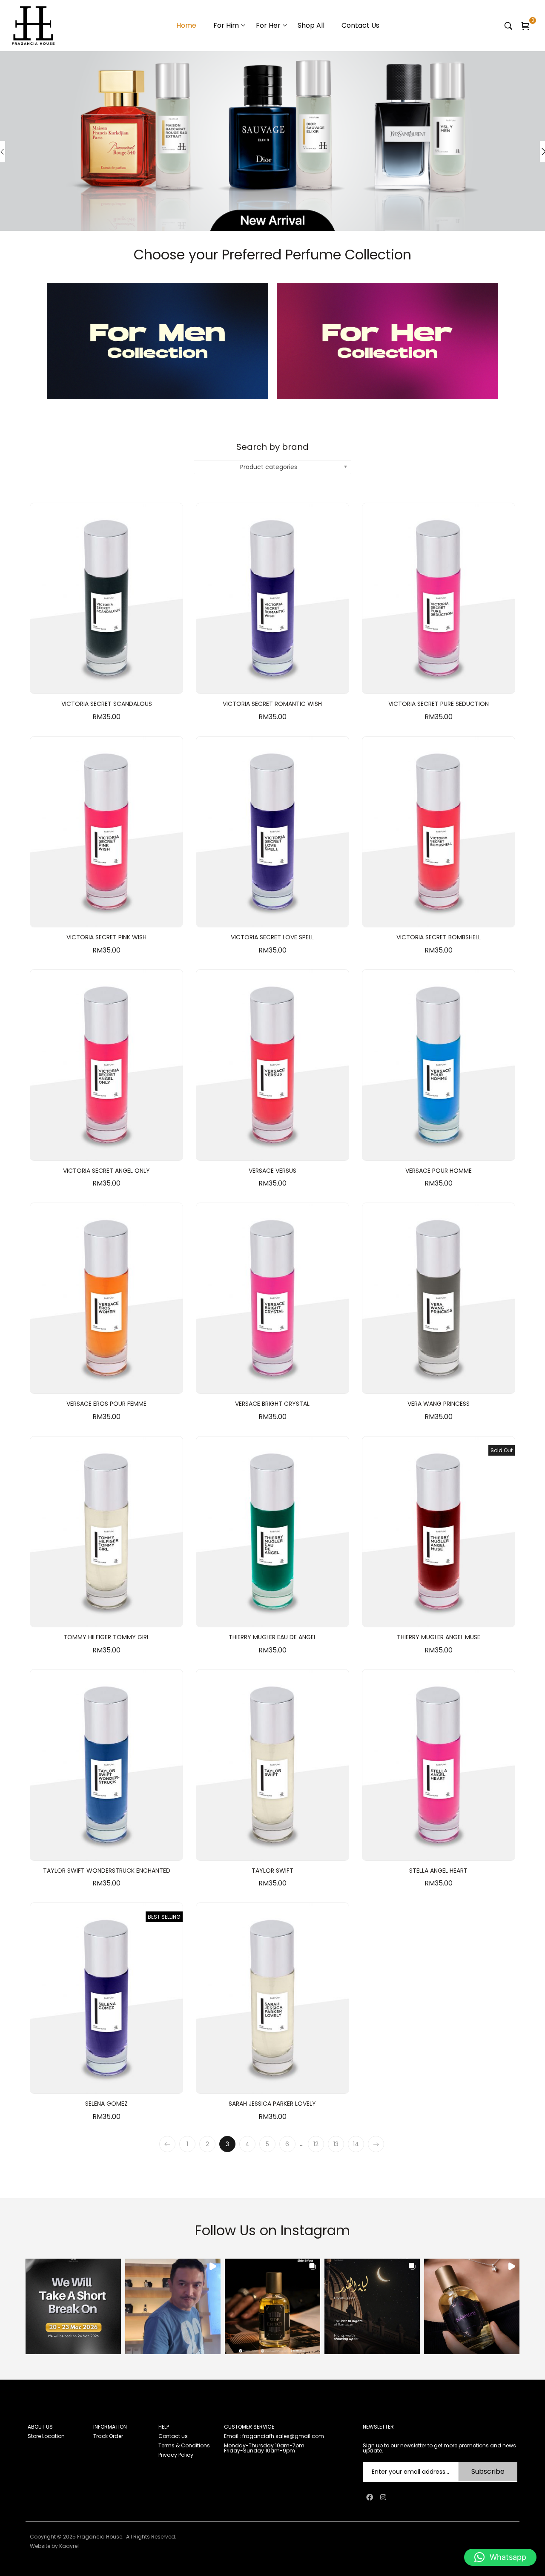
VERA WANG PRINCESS (439, 1404)
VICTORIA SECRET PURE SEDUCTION (439, 704)
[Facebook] (370, 2497)
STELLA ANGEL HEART (438, 1871)
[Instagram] (383, 2497)
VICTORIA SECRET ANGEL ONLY (106, 1171)
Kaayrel (69, 2546)
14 (356, 2144)
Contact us (173, 2436)
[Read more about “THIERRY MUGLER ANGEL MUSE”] (439, 1618)
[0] (525, 26)
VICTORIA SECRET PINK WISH (106, 937)
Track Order (108, 2436)
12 (316, 2144)
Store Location (46, 2436)
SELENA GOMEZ (106, 2104)
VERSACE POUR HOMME (439, 1171)
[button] (106, 685)
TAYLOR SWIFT (272, 1871)
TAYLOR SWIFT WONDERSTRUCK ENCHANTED (107, 1871)
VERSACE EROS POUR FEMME (106, 1404)
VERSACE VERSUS (272, 1171)
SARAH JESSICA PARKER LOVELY (272, 2104)
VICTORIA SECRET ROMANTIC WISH (272, 704)
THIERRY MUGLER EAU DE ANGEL (272, 1637)
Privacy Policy (176, 2455)
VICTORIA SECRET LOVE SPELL (272, 937)
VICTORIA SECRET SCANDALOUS (107, 704)
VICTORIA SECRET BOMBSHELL (439, 937)
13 (336, 2144)
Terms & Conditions (184, 2445)
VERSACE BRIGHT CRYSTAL (272, 1404)
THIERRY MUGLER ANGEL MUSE (439, 1637)
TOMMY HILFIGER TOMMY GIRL (106, 1637)
